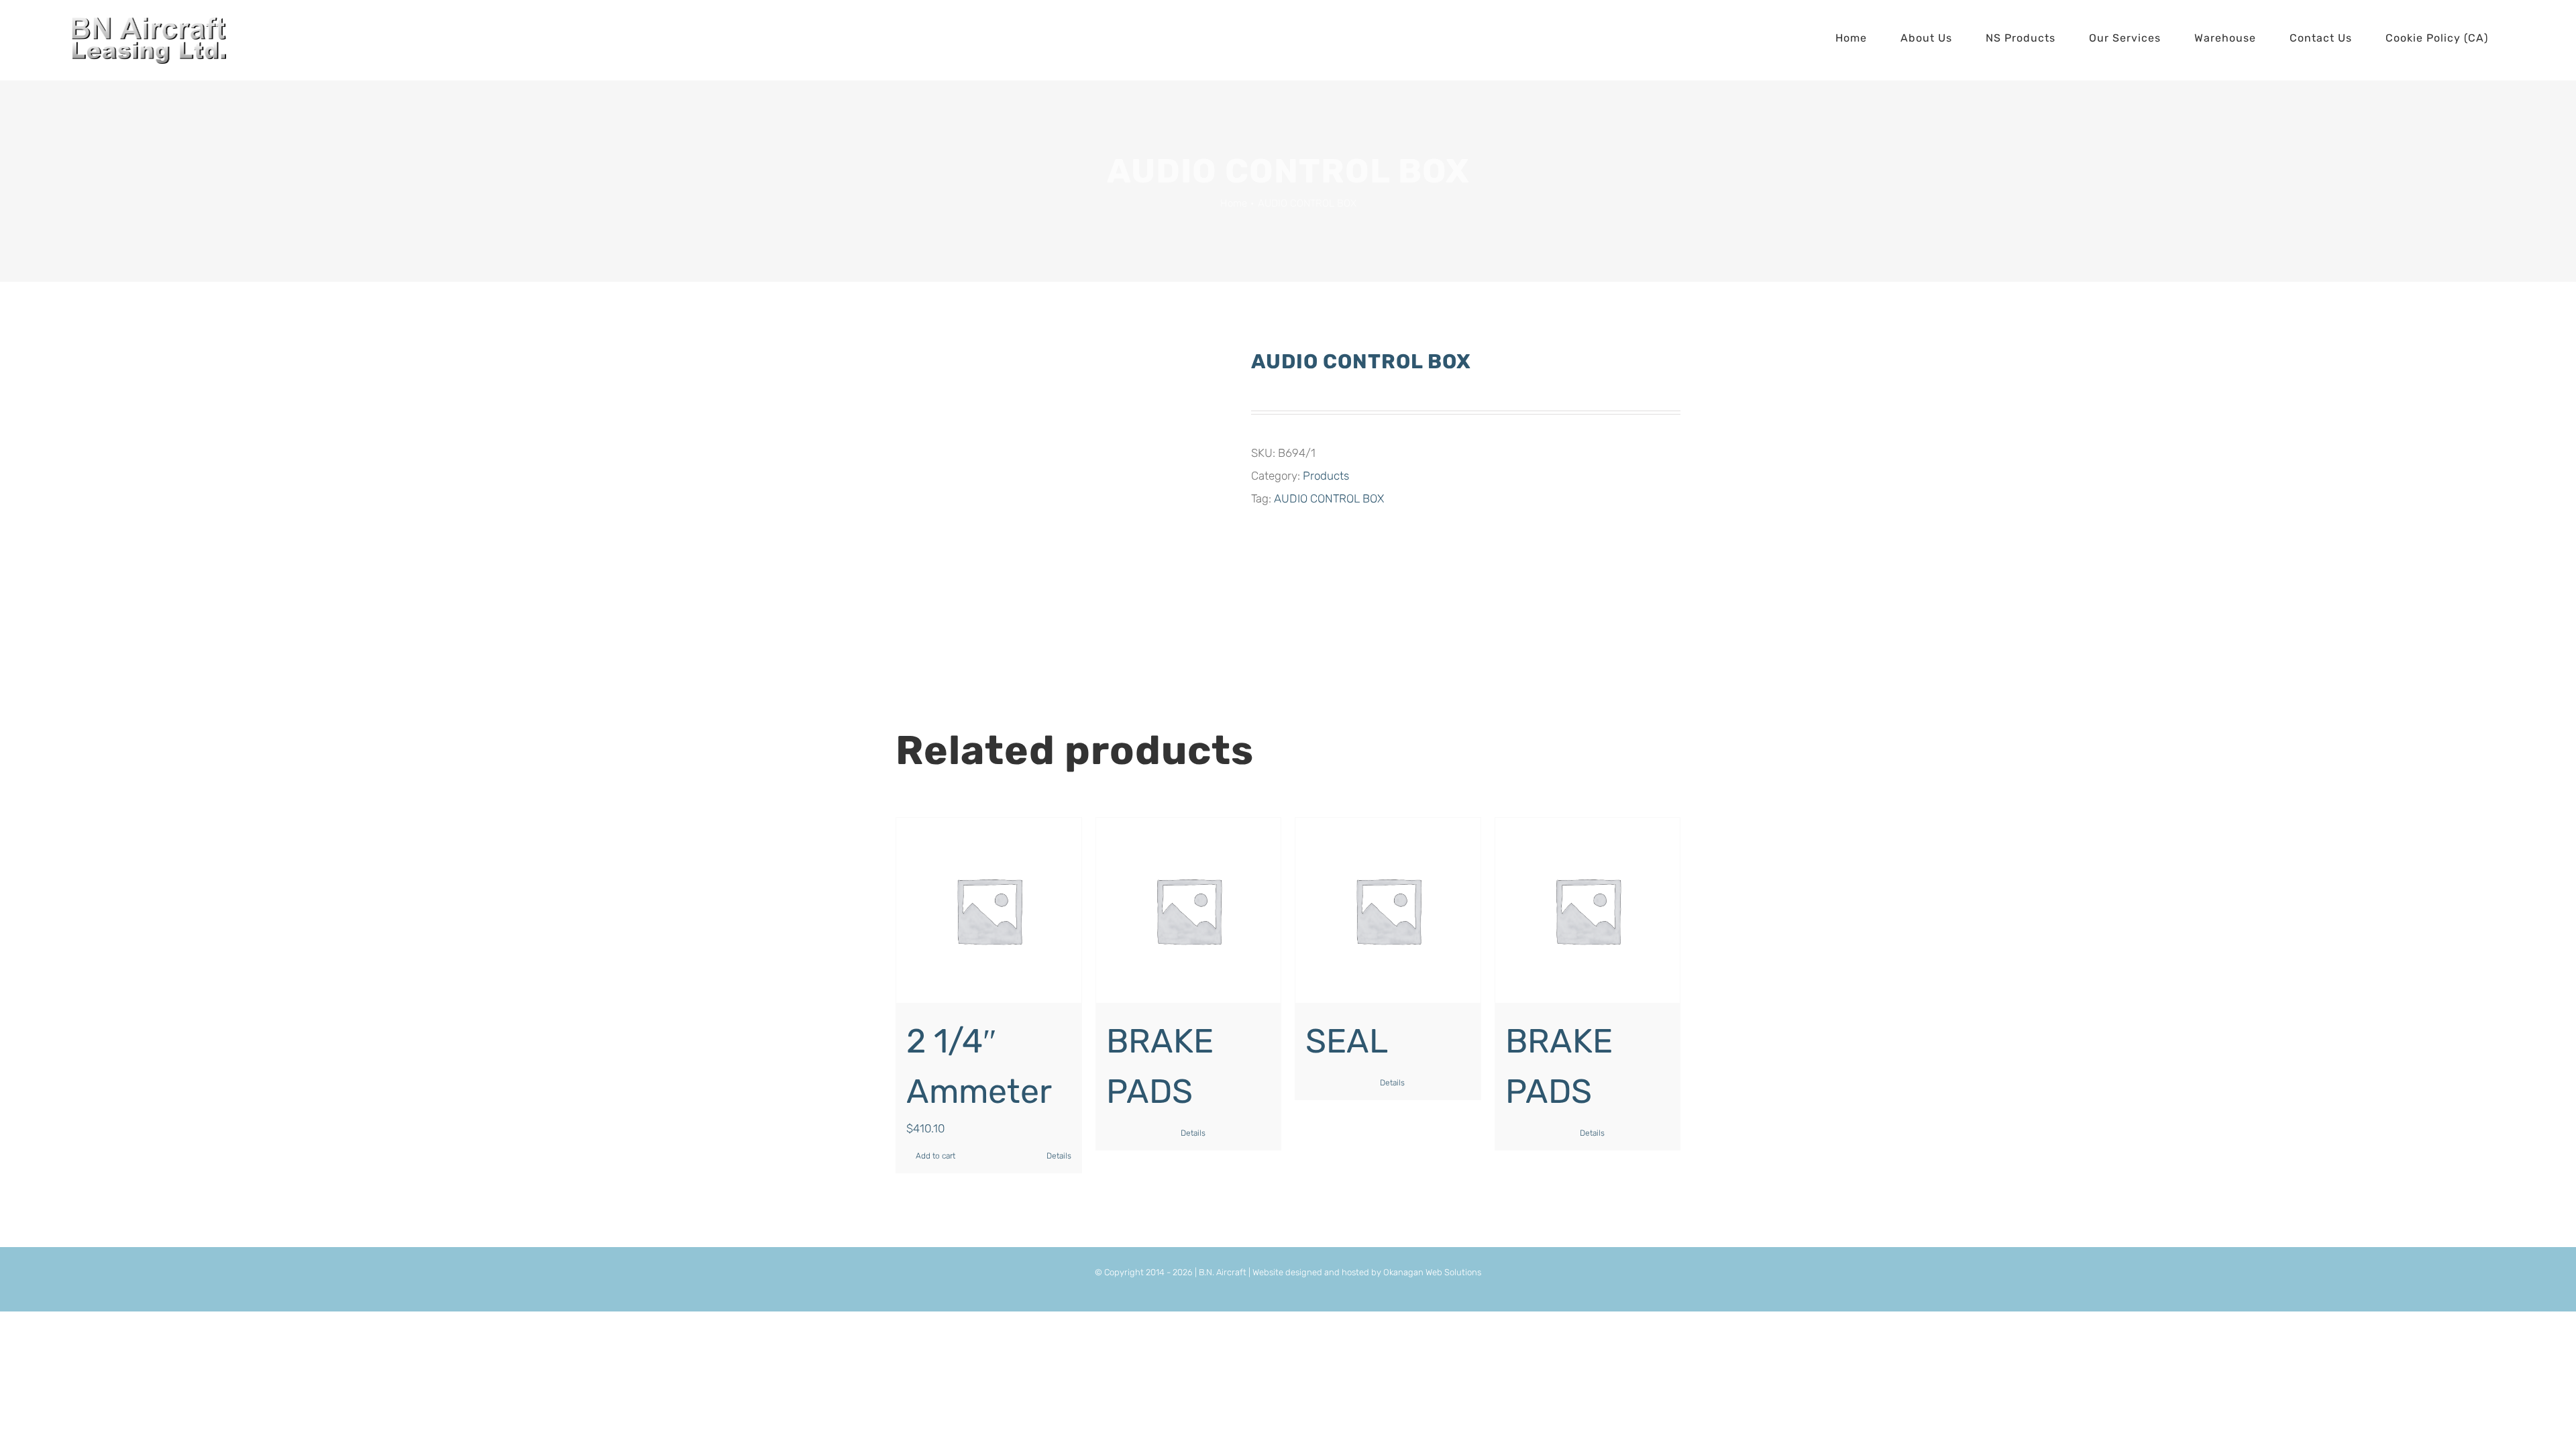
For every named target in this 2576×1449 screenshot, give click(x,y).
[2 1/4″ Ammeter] (989, 910)
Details (1059, 1156)
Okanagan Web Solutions (1432, 1272)
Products (1326, 476)
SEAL (1347, 1041)
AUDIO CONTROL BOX (1329, 498)
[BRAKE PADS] (1189, 910)
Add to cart (935, 1156)
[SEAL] (1388, 910)
